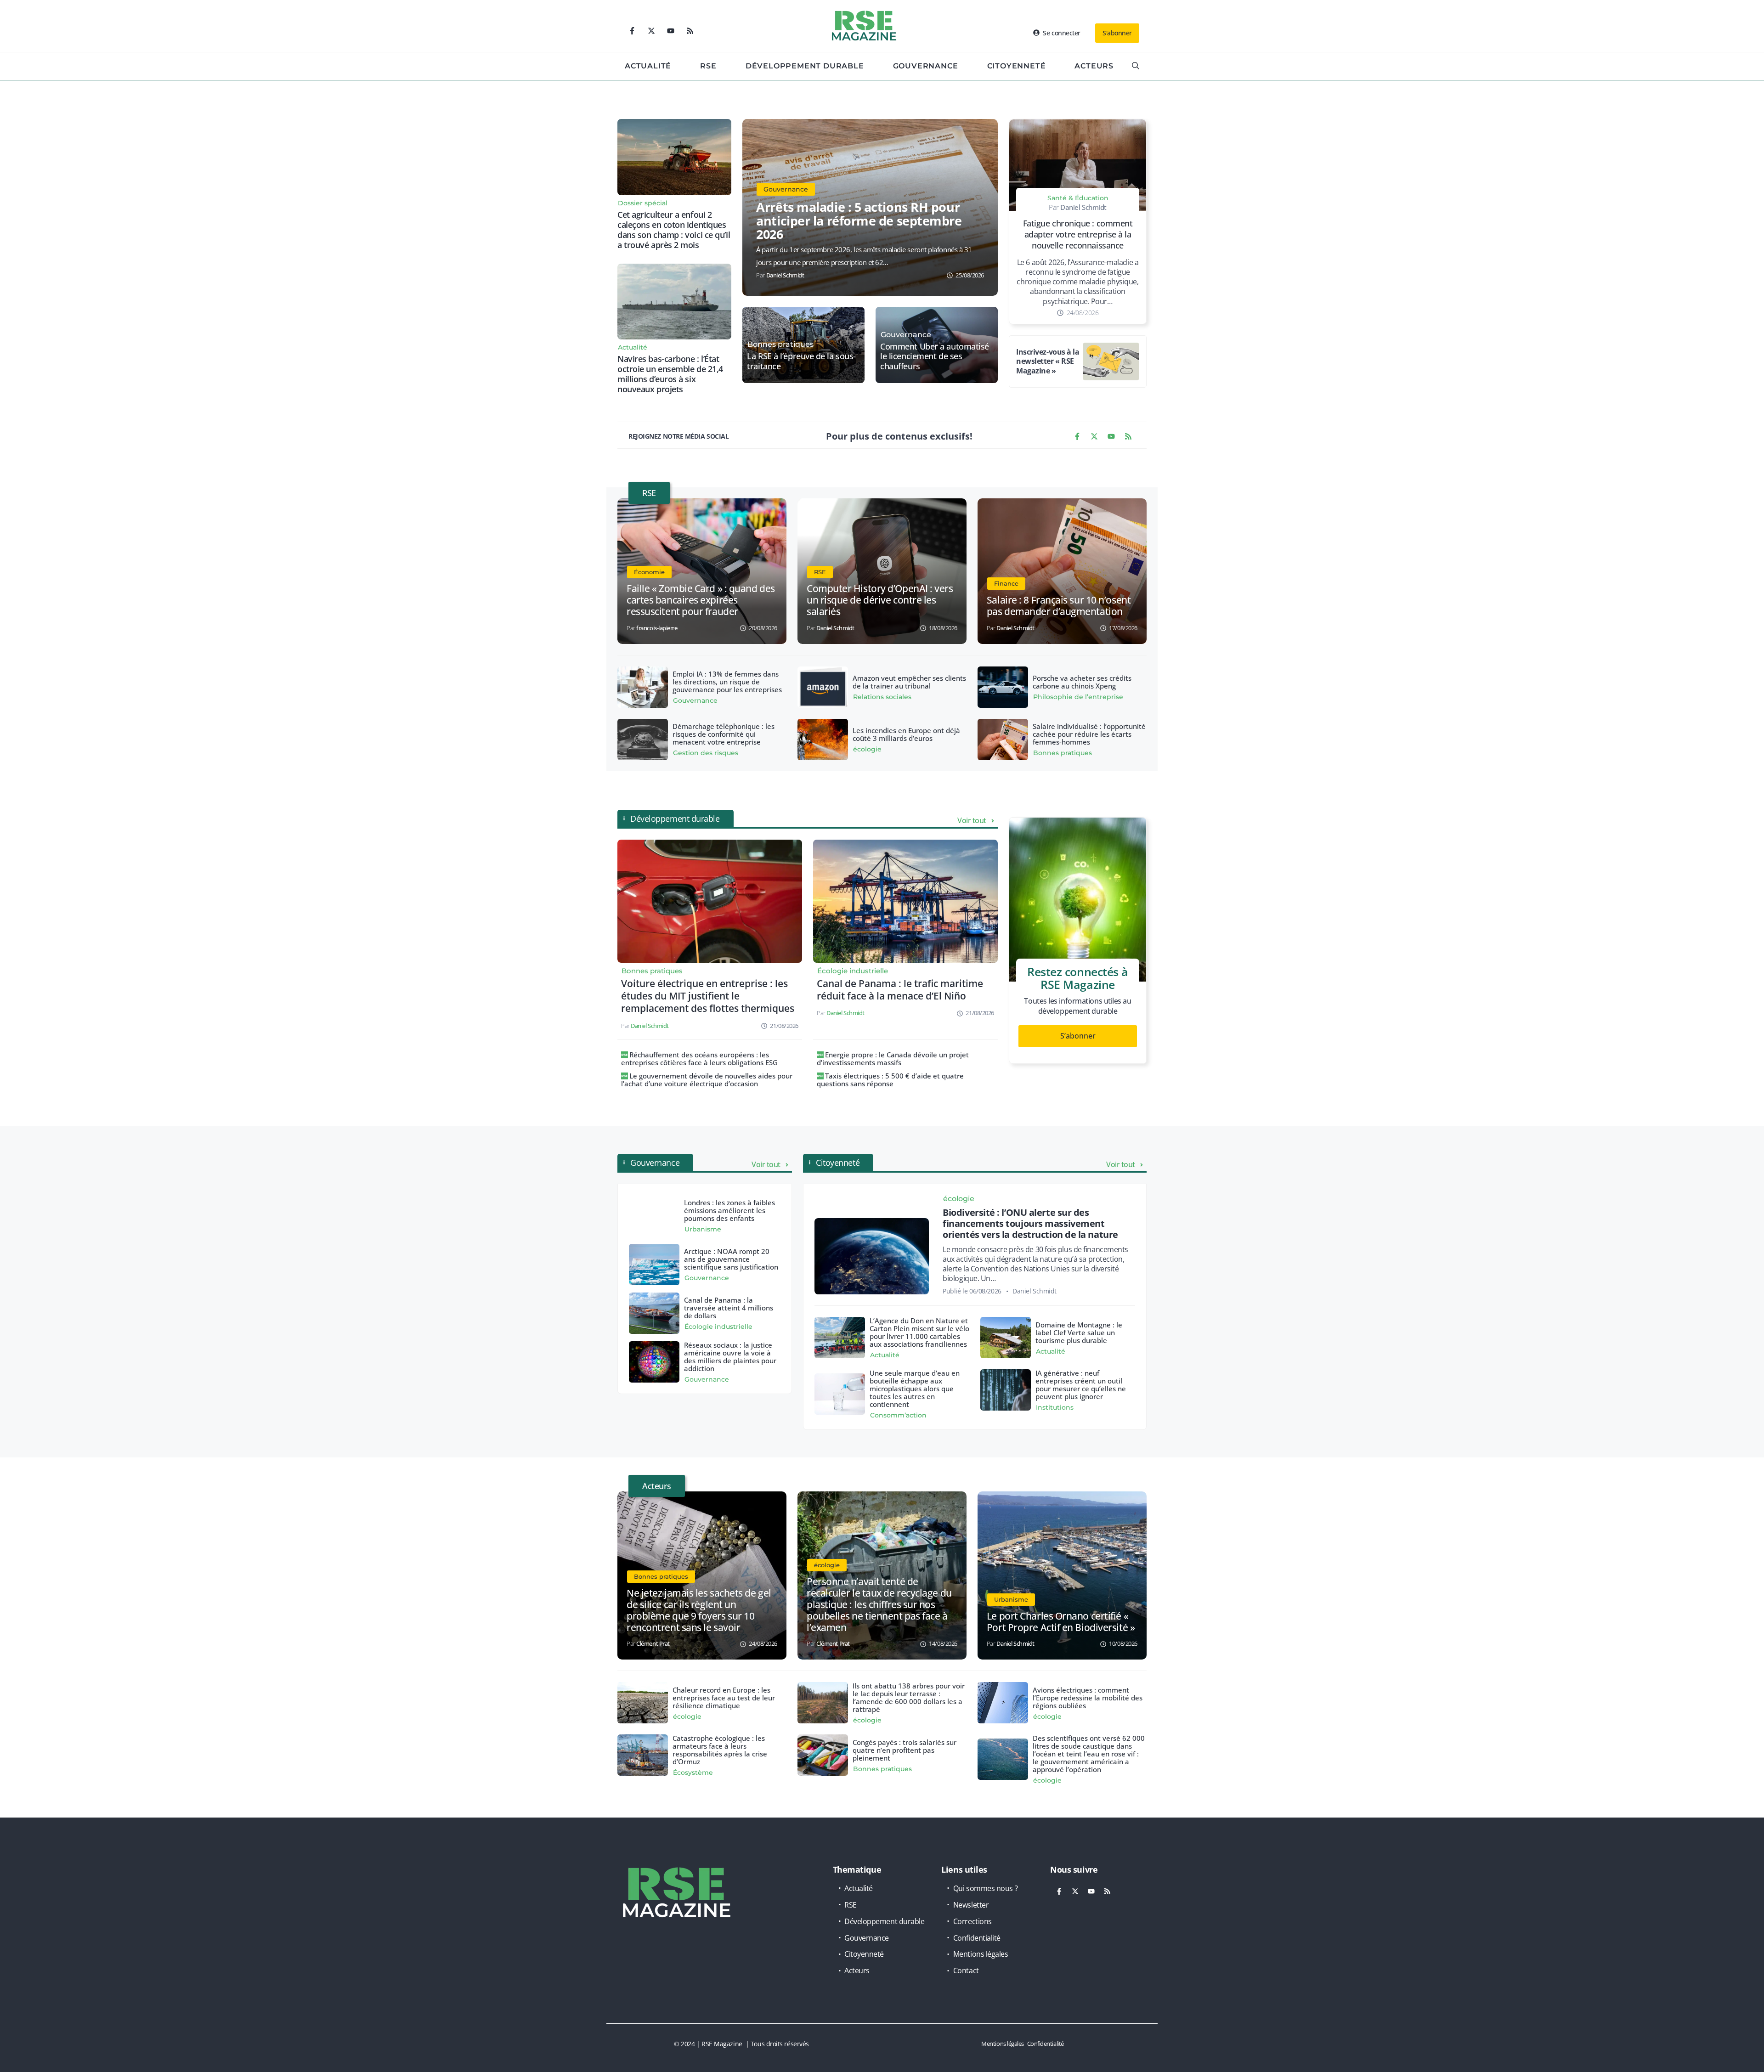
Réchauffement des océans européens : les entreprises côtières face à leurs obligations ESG (699, 1059)
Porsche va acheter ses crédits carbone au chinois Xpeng (1082, 682)
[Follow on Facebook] (632, 31)
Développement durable (805, 66)
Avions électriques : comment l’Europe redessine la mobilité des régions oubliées (1088, 1698)
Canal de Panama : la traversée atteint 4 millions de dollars (729, 1308)
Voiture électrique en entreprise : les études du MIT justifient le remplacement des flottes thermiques (708, 996)
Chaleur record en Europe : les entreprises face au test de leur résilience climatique (724, 1698)
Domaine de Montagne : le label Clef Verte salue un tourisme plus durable (1079, 1332)
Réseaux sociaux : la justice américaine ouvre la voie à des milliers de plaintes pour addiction (730, 1357)
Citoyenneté (1017, 66)
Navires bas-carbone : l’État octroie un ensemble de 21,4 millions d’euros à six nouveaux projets (670, 374)
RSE (708, 66)
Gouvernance (926, 66)
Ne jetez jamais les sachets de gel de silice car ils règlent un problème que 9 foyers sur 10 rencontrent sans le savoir (699, 1610)
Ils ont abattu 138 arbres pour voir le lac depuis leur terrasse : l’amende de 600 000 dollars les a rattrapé (909, 1697)
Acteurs (1094, 66)
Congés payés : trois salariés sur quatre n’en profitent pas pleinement (905, 1750)
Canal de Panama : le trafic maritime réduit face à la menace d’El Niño (900, 990)
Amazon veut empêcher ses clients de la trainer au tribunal (909, 682)
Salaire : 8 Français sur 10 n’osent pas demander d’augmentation (1059, 606)
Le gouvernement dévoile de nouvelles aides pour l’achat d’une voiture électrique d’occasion (707, 1080)
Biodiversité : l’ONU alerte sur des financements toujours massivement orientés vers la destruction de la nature (1030, 1223)
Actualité (648, 66)
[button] (1136, 66)
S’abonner (1078, 1036)
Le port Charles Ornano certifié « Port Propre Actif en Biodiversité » (1061, 1622)
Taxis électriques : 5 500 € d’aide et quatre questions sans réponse (890, 1080)
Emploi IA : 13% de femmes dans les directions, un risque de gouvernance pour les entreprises (727, 682)
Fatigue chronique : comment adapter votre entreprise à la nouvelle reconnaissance (1078, 234)
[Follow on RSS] (690, 31)
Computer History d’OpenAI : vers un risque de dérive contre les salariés (880, 600)
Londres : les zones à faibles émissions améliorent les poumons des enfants (729, 1210)
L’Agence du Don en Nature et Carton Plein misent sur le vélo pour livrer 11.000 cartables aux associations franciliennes (919, 1332)
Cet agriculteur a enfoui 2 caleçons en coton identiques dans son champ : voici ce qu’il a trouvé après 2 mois (674, 230)
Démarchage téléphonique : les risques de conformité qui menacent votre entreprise (724, 734)
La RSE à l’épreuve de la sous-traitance (801, 361)
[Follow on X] (651, 31)
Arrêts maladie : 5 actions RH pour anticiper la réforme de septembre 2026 (859, 220)
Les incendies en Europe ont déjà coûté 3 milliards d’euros (906, 734)
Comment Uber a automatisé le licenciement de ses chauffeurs (935, 357)
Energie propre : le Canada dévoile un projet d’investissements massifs (893, 1059)
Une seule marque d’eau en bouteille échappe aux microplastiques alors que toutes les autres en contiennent (915, 1389)
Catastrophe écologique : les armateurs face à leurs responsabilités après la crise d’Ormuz (720, 1750)
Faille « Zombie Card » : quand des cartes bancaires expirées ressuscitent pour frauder (701, 600)
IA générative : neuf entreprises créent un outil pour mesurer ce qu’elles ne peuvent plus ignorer (1081, 1385)
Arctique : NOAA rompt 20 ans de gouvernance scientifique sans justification (731, 1259)
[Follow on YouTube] (671, 31)
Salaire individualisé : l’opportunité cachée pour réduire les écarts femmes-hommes (1089, 734)
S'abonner (1117, 33)
